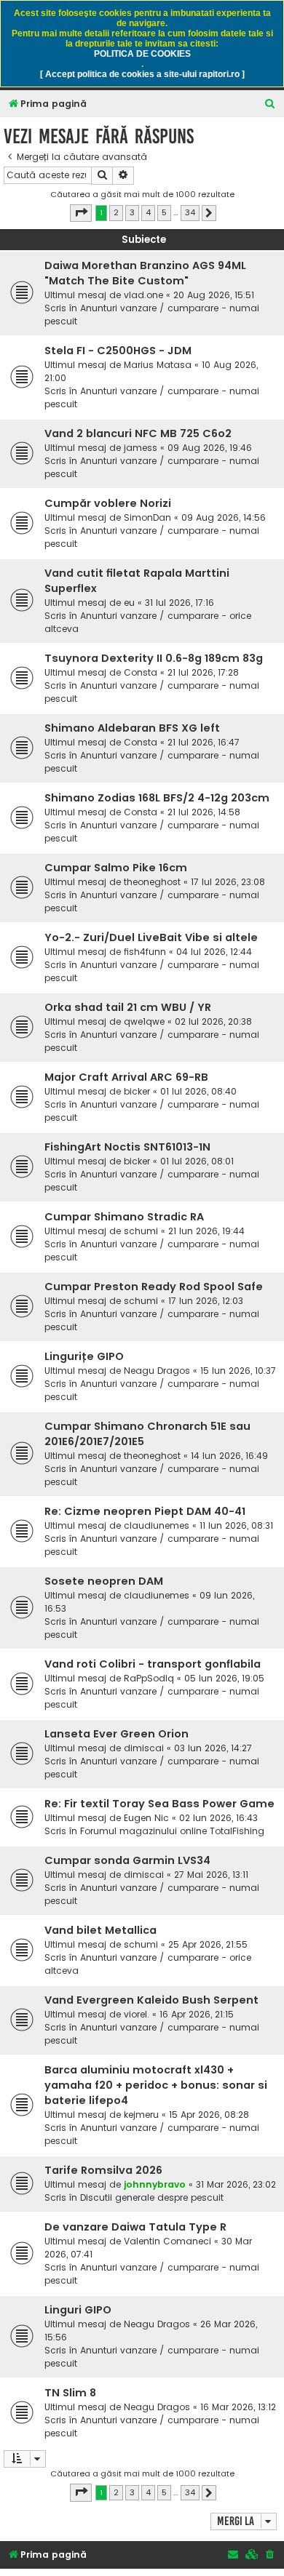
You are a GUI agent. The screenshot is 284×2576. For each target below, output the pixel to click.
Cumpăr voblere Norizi (108, 503)
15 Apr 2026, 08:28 (209, 2115)
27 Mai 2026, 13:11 (211, 1875)
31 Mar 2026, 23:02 (236, 2184)
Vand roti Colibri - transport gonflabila (153, 1664)
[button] (81, 213)
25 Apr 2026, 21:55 (208, 1944)
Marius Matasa (158, 365)
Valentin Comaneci (167, 2241)
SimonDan (147, 517)
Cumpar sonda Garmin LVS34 (127, 1860)
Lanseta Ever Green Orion (117, 1734)
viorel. (137, 2014)
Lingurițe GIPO (84, 1356)
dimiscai (144, 1748)
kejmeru (141, 2115)
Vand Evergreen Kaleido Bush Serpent (151, 2000)
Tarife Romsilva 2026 (103, 2170)
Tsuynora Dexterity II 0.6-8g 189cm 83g (154, 658)
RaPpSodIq (149, 1678)
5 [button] (164, 212)
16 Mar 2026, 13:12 (238, 2407)
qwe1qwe (144, 1021)
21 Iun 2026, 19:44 (206, 1231)
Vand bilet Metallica (100, 1930)
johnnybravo (155, 2184)
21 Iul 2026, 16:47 (204, 742)
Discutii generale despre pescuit (152, 2197)
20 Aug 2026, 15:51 (214, 295)
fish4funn (145, 952)
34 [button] (190, 212)
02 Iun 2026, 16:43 (218, 1818)
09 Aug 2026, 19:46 (210, 448)
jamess (141, 448)
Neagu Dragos (157, 1371)
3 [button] (132, 212)
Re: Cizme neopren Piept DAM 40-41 (145, 1511)
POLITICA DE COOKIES (142, 54)
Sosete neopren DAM (104, 1581)
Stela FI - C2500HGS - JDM (118, 351)
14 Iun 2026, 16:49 (229, 1456)
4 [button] (148, 212)
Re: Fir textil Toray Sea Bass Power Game (159, 1804)
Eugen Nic (146, 1818)
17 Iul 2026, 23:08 (228, 882)
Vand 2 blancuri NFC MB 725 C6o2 (138, 433)
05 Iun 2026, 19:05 (224, 1678)
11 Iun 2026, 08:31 (236, 1525)
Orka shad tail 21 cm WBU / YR (128, 1007)
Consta (141, 672)
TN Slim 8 (70, 2393)
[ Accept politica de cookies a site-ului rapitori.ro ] (142, 74)
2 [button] (116, 212)
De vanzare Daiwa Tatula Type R (135, 2227)
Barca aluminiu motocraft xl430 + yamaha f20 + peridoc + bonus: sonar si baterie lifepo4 (156, 2085)
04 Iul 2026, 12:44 (214, 952)
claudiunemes (157, 1525)
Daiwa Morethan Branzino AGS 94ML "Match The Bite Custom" (145, 273)
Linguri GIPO (78, 2310)
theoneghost (152, 882)
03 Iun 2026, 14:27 (213, 1748)
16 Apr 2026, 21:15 (197, 2014)
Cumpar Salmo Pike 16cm (116, 868)
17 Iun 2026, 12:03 (206, 1301)
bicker (137, 1091)
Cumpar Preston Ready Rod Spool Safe (154, 1287)
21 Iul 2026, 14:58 (204, 812)
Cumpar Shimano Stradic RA (124, 1217)
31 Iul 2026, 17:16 (180, 603)
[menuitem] (270, 104)
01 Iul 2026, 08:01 (197, 1161)
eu (129, 603)
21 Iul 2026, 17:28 (203, 672)
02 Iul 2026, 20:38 (213, 1021)
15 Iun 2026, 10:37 (238, 1371)
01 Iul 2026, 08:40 (198, 1091)
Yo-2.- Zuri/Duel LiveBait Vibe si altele (151, 937)
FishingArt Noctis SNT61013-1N (127, 1147)
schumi (141, 1231)
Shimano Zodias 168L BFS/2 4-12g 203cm (157, 798)
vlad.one (143, 295)
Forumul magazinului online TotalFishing (172, 1831)
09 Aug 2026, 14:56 (224, 517)
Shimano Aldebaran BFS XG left (132, 728)
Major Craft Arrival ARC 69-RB (126, 1077)
